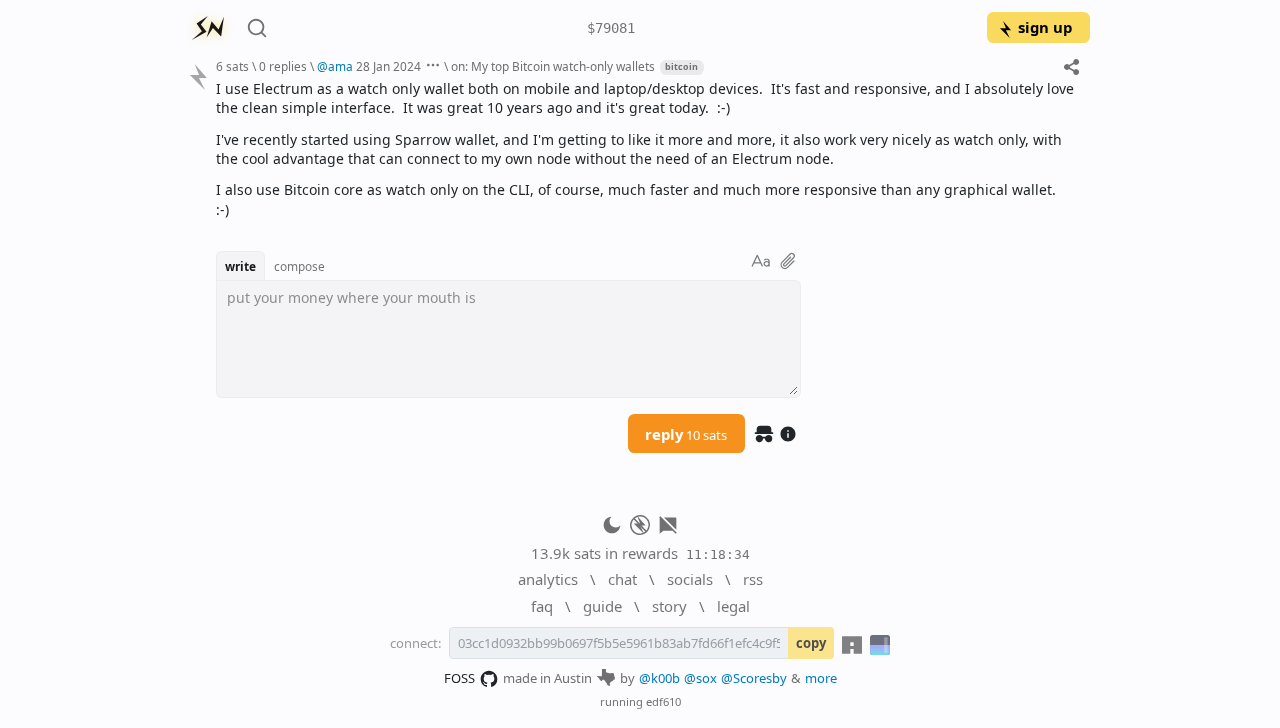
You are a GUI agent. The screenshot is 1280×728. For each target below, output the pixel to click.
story (669, 606)
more (821, 678)
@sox (700, 678)
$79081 (611, 28)
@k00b (659, 678)
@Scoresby (754, 678)
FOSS (459, 678)
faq (542, 606)
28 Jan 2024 (388, 66)
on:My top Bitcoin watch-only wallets (553, 66)
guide (602, 606)
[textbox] (645, 149)
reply (686, 434)
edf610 (663, 701)
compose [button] (299, 266)
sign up (1045, 27)
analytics (548, 579)
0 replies (283, 66)
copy (811, 643)
